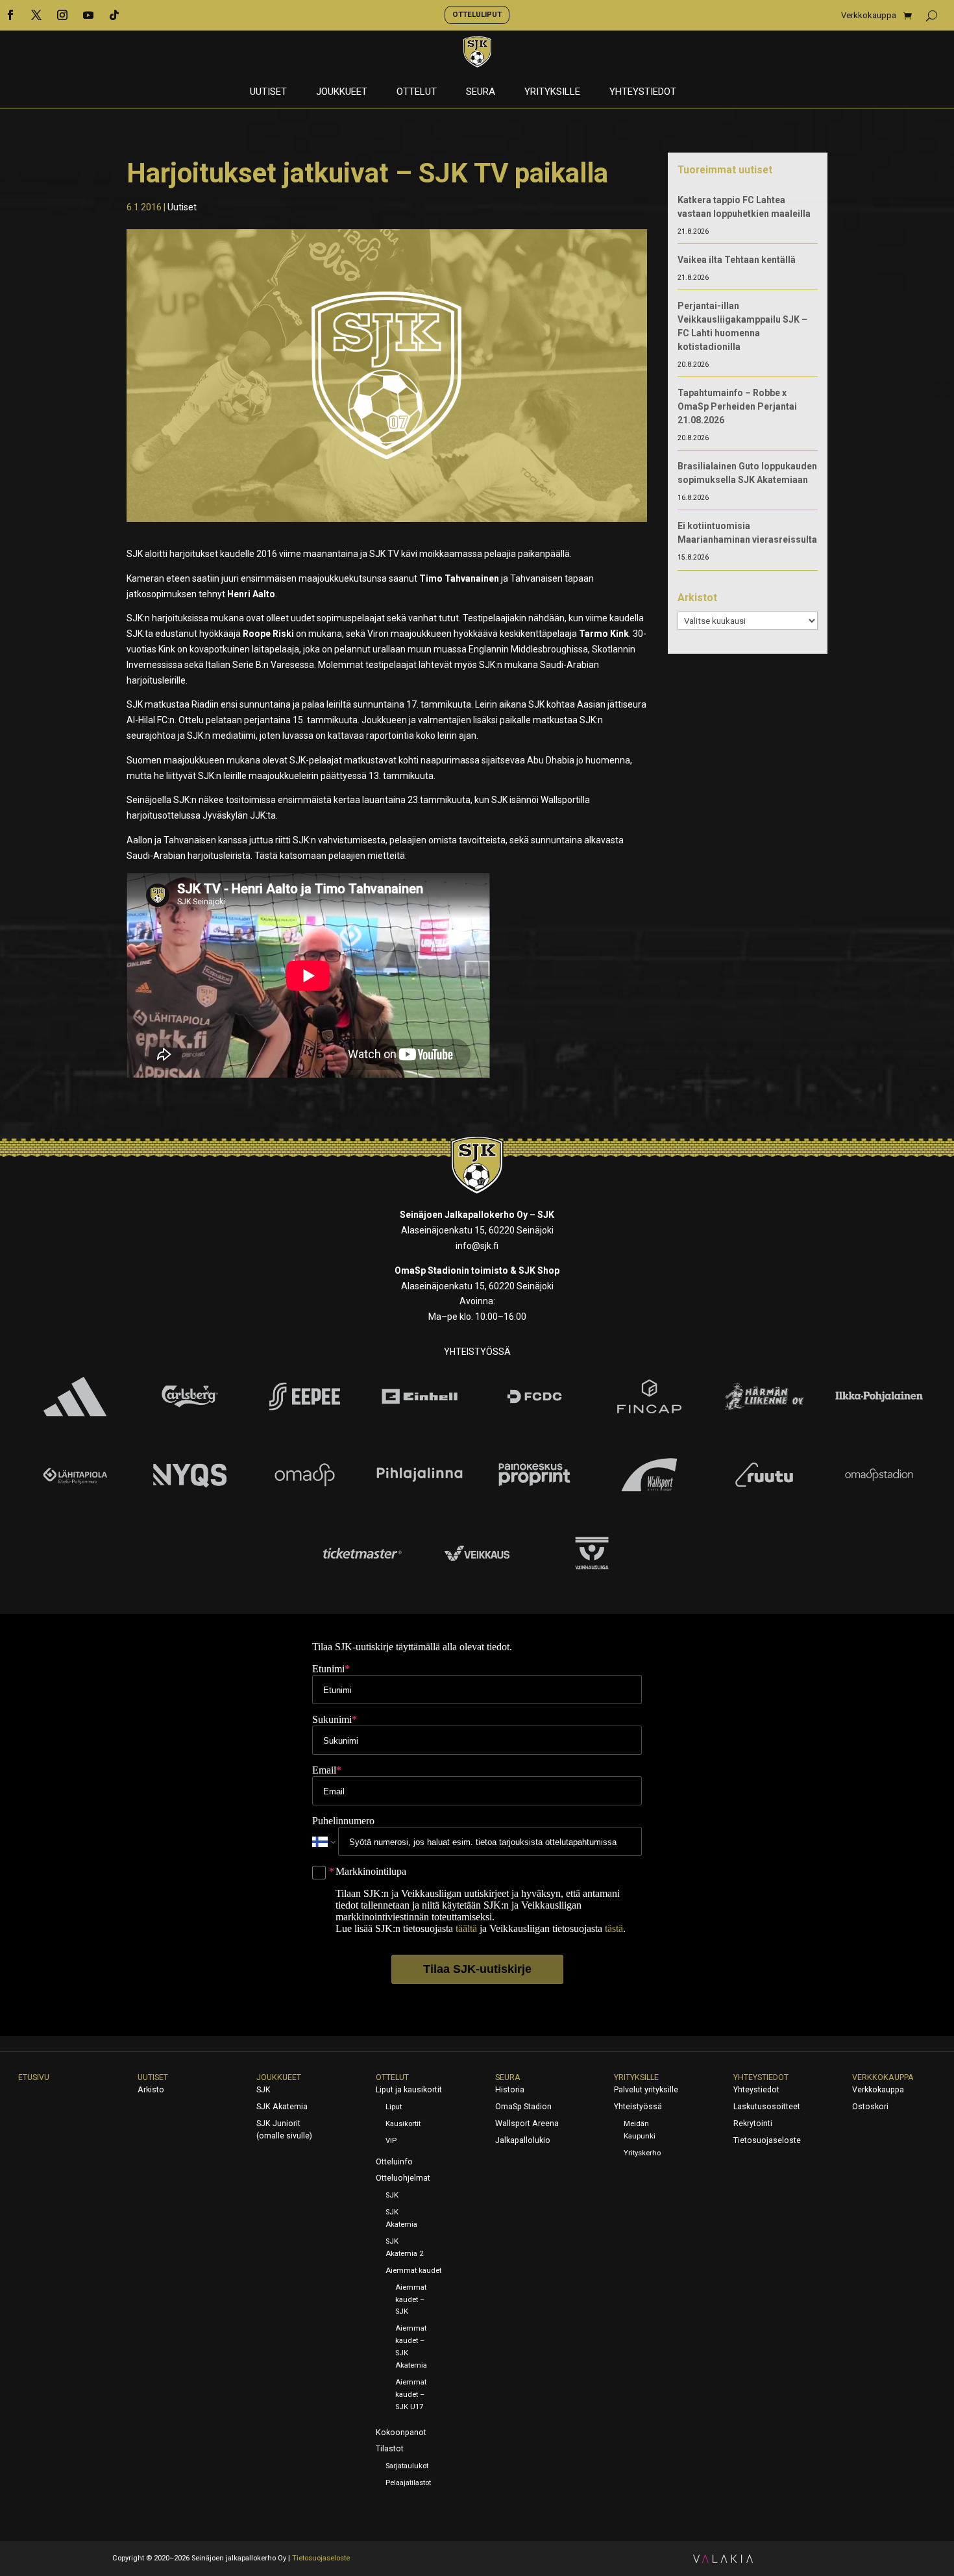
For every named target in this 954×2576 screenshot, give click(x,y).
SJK (263, 2090)
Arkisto (151, 2090)
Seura (481, 92)
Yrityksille (552, 92)
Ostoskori (870, 2107)
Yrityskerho (642, 2153)
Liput (394, 2107)
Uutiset (268, 92)
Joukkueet (342, 92)
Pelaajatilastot (408, 2483)
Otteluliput (477, 14)
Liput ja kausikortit (409, 2090)
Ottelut (417, 92)
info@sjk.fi (477, 1246)
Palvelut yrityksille (646, 2090)
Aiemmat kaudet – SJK (411, 2300)
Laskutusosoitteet (767, 2107)
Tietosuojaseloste (767, 2140)
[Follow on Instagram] (62, 15)
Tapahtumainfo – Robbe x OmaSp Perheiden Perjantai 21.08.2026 (737, 406)
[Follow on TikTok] (114, 15)
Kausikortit (403, 2124)
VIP (391, 2141)
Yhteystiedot (643, 92)
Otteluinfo (394, 2162)
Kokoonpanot (401, 2433)
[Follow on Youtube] (88, 15)
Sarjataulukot (407, 2466)
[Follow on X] (36, 15)
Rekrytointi (753, 2124)
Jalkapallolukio (523, 2140)
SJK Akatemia (282, 2107)
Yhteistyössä (638, 2107)
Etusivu (34, 2077)
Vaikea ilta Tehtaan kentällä (737, 260)
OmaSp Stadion (523, 2107)
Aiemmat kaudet (413, 2271)
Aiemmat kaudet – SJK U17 (411, 2395)
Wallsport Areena (527, 2124)
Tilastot (390, 2449)
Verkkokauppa (869, 16)
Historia (510, 2090)
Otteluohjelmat (403, 2178)
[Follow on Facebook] (10, 15)
